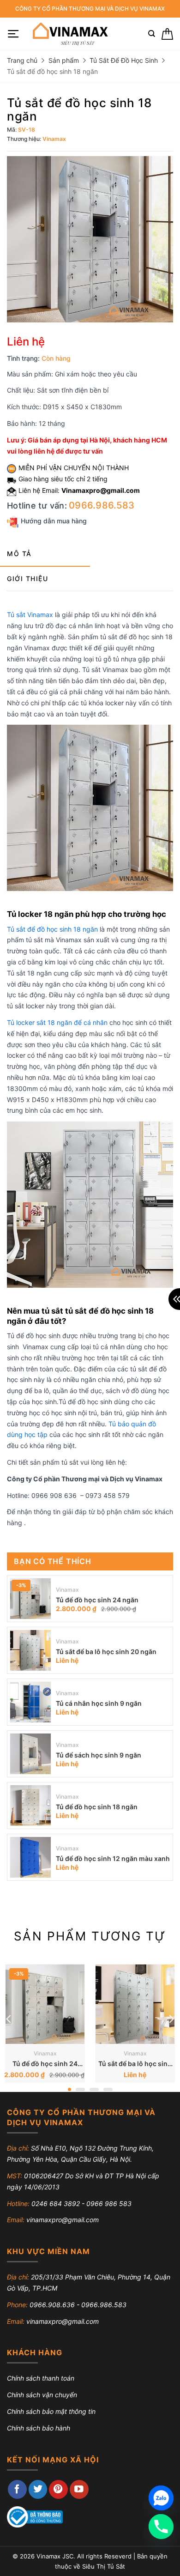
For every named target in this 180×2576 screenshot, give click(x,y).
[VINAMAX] (69, 34)
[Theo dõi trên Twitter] (38, 2489)
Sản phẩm (64, 60)
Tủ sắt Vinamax (30, 615)
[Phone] (161, 2527)
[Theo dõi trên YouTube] (79, 2489)
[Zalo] (161, 2498)
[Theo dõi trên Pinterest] (58, 2489)
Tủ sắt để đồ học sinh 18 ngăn (52, 929)
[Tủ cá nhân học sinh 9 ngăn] (30, 1702)
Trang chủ (22, 60)
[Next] (171, 2019)
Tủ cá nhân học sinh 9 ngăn (99, 1703)
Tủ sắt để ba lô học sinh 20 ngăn (106, 1652)
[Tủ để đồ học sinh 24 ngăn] (30, 1599)
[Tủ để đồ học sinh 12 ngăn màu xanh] (30, 1857)
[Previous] (9, 2019)
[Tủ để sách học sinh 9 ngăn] (30, 1754)
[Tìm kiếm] (152, 34)
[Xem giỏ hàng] (167, 34)
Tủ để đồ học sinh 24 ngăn (97, 1600)
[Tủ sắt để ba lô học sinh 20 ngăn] (30, 1650)
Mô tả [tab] (19, 554)
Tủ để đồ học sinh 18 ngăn (97, 1807)
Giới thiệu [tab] (27, 579)
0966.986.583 (102, 505)
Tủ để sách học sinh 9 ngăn (99, 1755)
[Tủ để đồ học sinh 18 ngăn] (30, 1806)
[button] (13, 34)
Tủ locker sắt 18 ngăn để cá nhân (57, 1022)
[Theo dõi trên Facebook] (17, 2489)
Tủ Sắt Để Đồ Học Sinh (124, 60)
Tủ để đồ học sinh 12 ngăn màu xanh (113, 1858)
